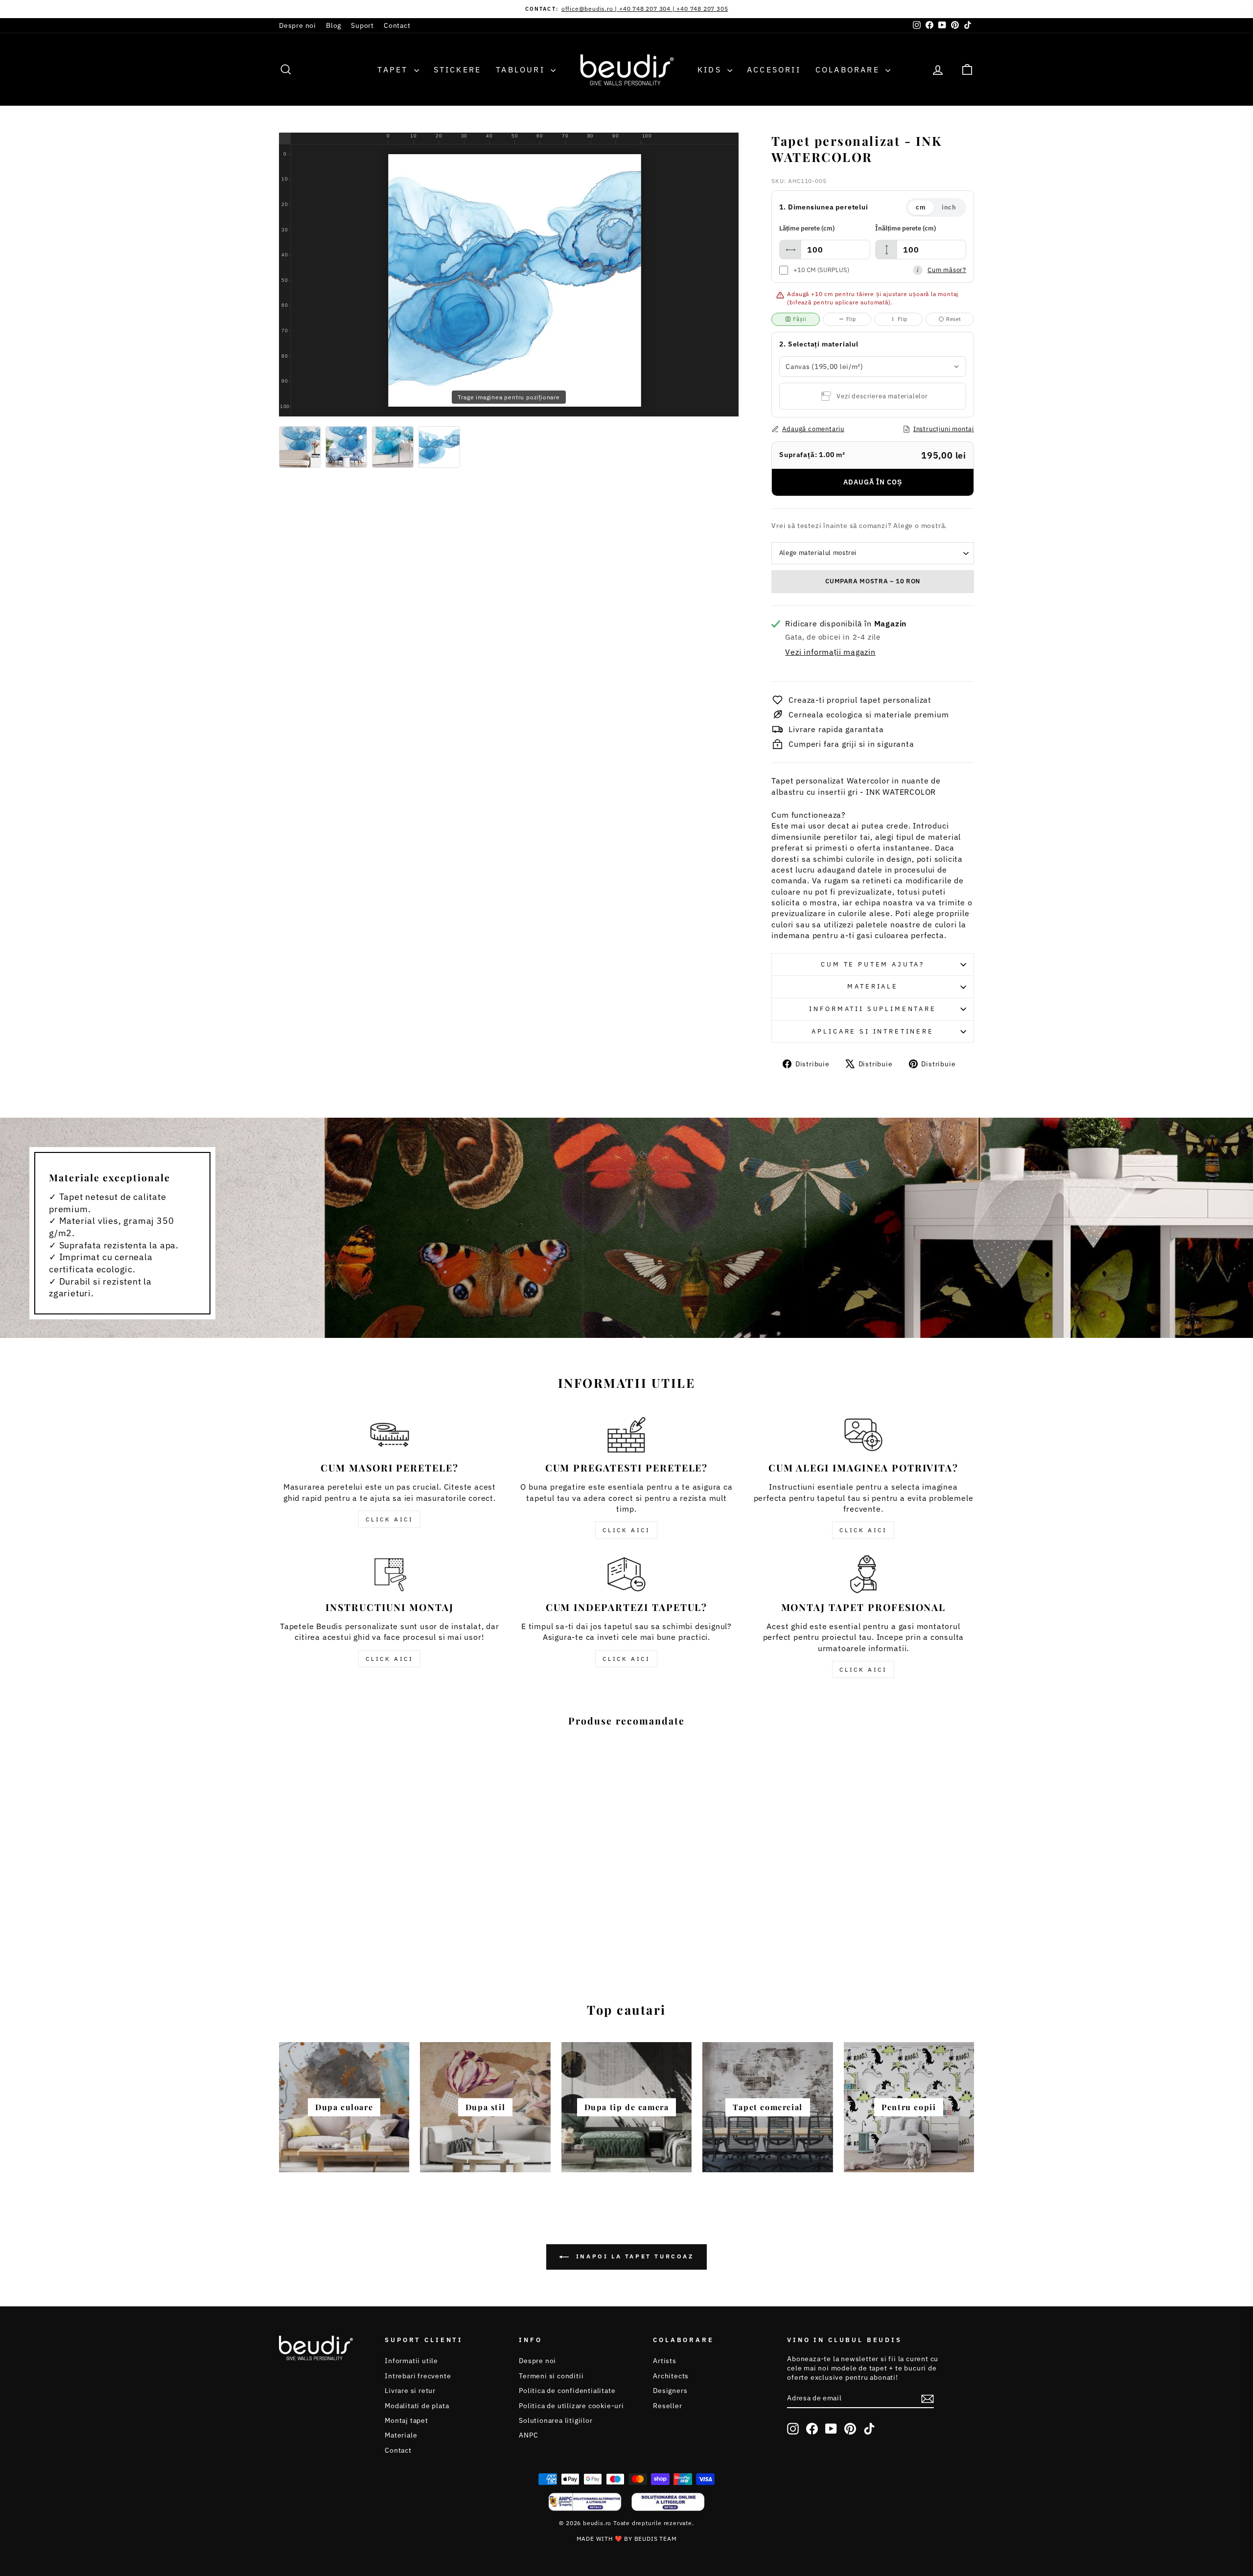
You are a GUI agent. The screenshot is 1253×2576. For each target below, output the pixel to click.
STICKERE (458, 69)
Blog (334, 25)
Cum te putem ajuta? (873, 964)
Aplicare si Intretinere (872, 1031)
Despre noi (298, 25)
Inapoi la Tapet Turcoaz (633, 2257)
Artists (665, 2361)
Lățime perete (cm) (807, 228)
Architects (671, 2376)
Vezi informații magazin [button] (830, 652)
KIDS (711, 69)
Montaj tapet (406, 2420)
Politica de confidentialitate (567, 2391)
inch (949, 207)
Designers (670, 2391)
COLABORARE (849, 69)
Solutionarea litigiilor (556, 2420)
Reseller (667, 2406)
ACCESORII (774, 69)
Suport (362, 25)
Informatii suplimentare (872, 1009)
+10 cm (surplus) (821, 270)
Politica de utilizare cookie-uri (571, 2406)
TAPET (394, 69)
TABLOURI (522, 69)
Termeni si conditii (551, 2376)
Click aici (389, 1519)
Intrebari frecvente (418, 2376)
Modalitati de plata (417, 2406)
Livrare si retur (410, 2391)
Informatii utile (411, 2361)
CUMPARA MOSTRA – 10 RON (873, 581)
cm (921, 207)
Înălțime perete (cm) (905, 228)
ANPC (528, 2435)
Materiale (873, 986)
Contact (397, 25)
